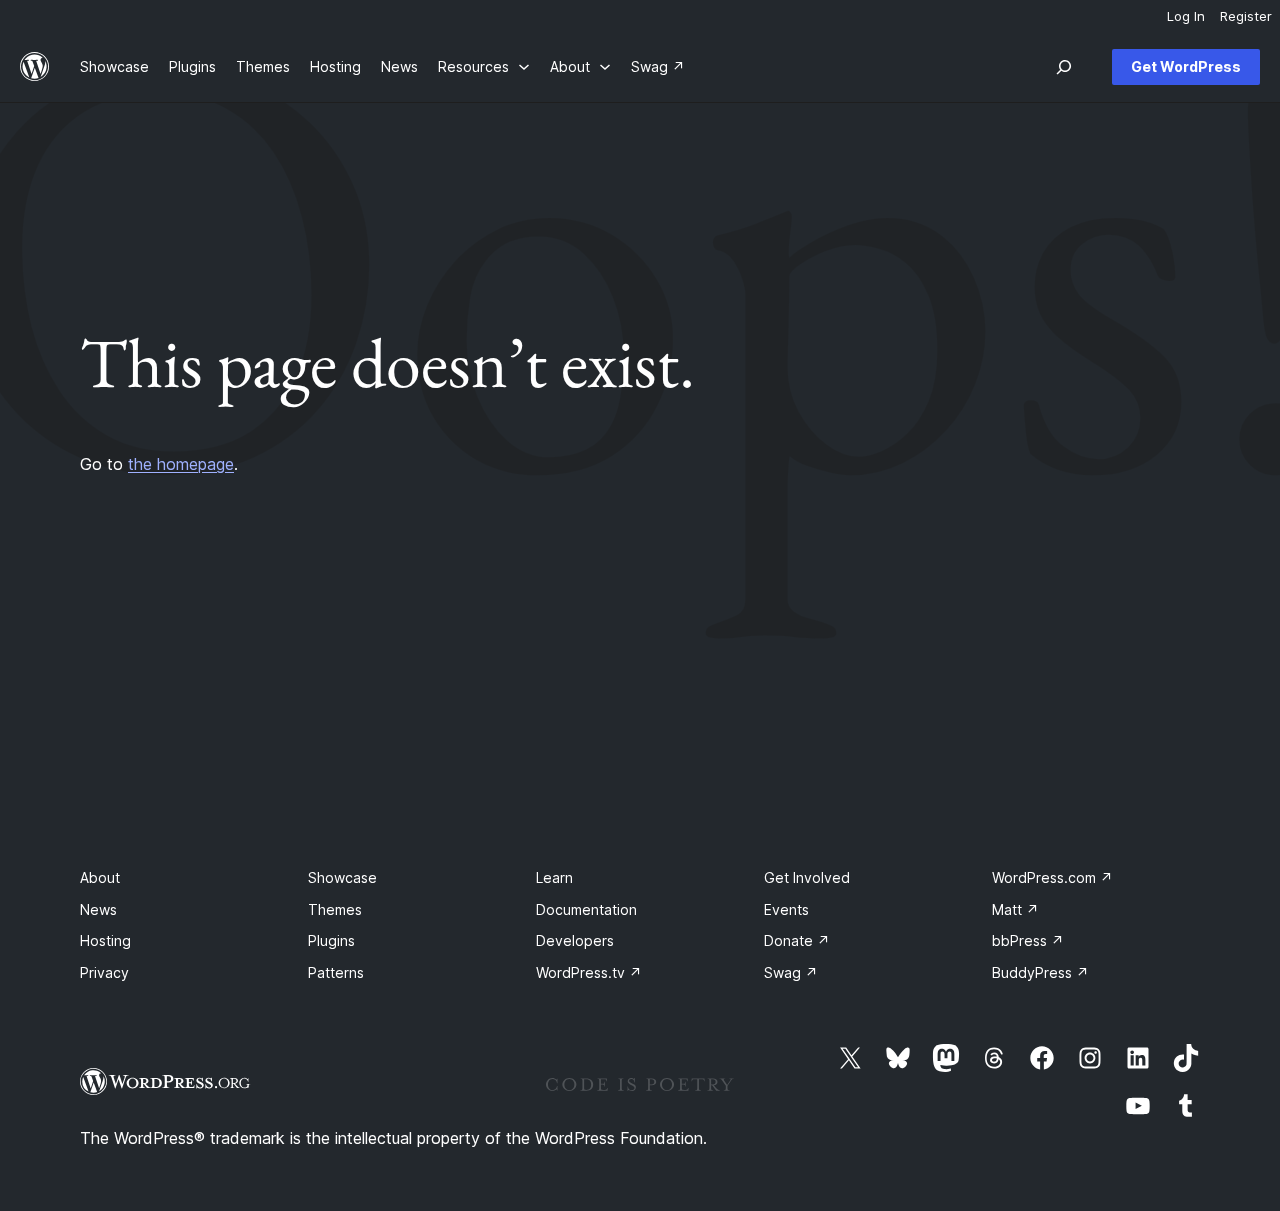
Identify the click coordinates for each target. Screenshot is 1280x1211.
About (100, 877)
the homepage (181, 464)
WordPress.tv (589, 972)
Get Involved (807, 877)
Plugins (331, 940)
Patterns (336, 972)
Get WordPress (1186, 66)
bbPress (1028, 940)
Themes (335, 909)
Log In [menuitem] (1186, 16)
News (98, 909)
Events (786, 909)
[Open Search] (1064, 67)
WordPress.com (1052, 877)
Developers (575, 940)
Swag (791, 972)
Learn (554, 877)
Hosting (105, 940)
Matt (1015, 909)
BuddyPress (1040, 972)
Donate (797, 940)
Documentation (586, 909)
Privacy (104, 972)
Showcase (342, 877)
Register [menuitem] (1246, 16)
